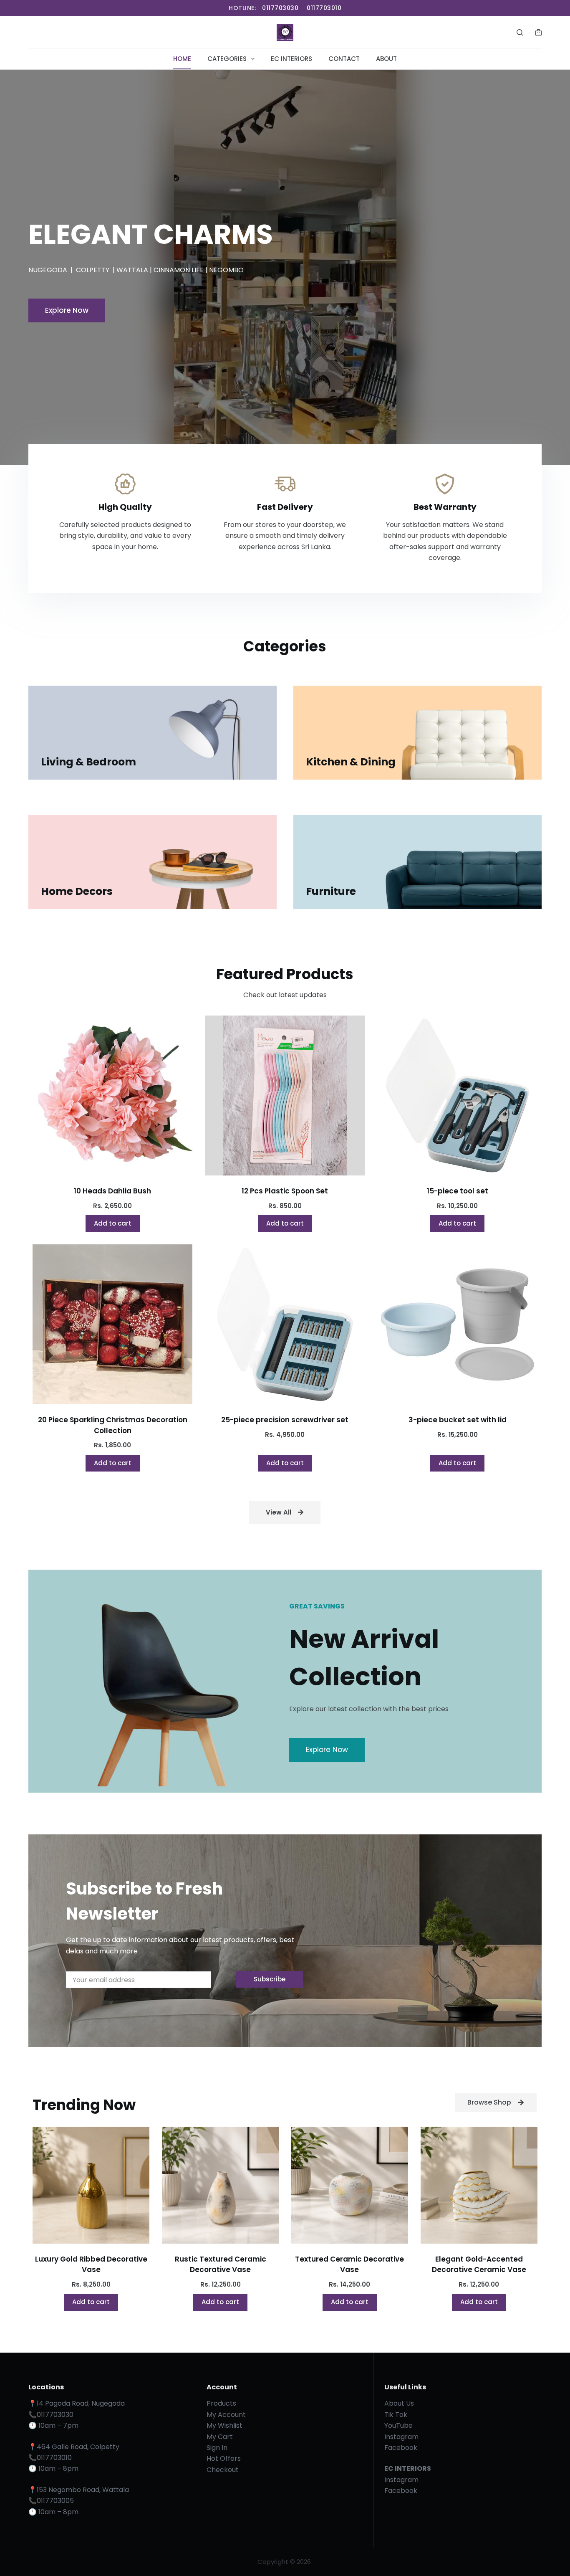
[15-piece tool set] (458, 1095)
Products (221, 2403)
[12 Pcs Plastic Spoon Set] (285, 1095)
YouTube (398, 2425)
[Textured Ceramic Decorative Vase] (350, 2185)
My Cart (220, 2437)
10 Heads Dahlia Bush (112, 1191)
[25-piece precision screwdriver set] (285, 1324)
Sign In (217, 2448)
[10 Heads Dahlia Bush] (112, 1095)
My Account (226, 2415)
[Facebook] (36, 33)
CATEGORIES (227, 59)
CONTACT (344, 59)
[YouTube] (102, 33)
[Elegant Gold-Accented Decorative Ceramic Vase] (479, 2185)
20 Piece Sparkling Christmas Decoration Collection (113, 1425)
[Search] (520, 32)
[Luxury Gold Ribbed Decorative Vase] (91, 2185)
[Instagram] (58, 33)
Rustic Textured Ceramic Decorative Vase (221, 2264)
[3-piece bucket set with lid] (458, 1324)
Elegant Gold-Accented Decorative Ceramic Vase (479, 2264)
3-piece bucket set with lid (458, 1420)
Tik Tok (396, 2415)
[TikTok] (80, 33)
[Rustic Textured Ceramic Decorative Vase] (220, 2185)
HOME (182, 59)
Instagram (401, 2437)
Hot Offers (224, 2458)
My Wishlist (224, 2425)
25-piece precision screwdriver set (285, 1420)
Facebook (401, 2448)
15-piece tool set (458, 1191)
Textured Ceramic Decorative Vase (349, 2264)
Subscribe (270, 1979)
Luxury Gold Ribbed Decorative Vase (91, 2264)
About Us (399, 2403)
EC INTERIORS (291, 59)
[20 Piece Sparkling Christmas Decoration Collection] (112, 1324)
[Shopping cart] (538, 32)
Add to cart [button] (113, 1223)
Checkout (223, 2470)
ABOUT (386, 59)
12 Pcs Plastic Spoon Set (285, 1191)
